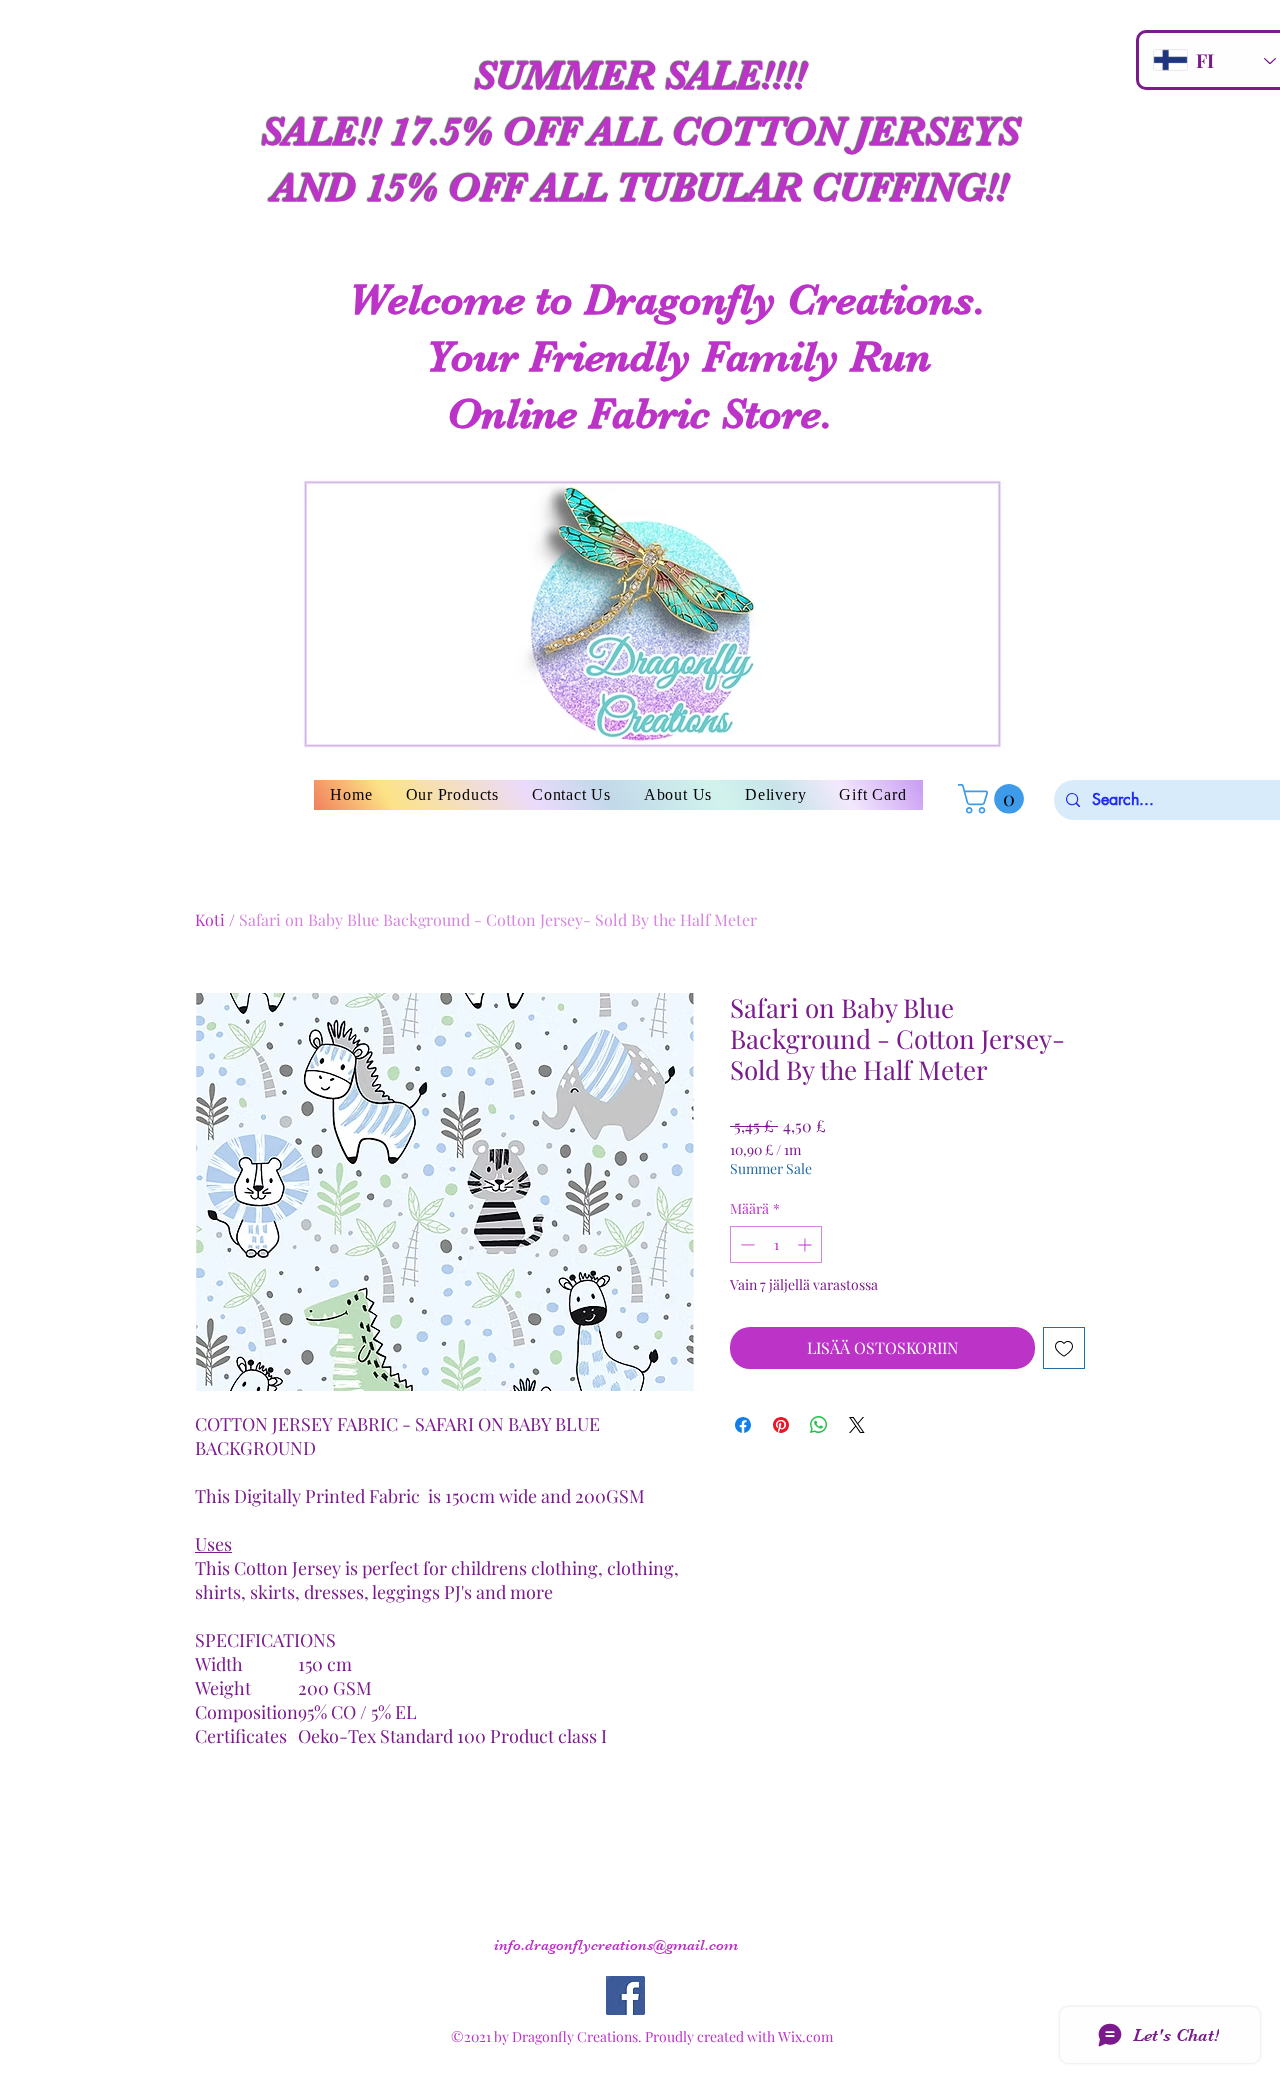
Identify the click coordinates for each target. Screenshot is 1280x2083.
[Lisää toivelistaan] (1064, 1348)
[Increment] (806, 1244)
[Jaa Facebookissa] (743, 1425)
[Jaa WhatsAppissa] (819, 1425)
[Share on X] (857, 1425)
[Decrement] (745, 1244)
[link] (994, 799)
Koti (210, 919)
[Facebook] (625, 1995)
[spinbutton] (776, 1244)
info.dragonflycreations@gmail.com (616, 1945)
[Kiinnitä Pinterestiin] (781, 1425)
